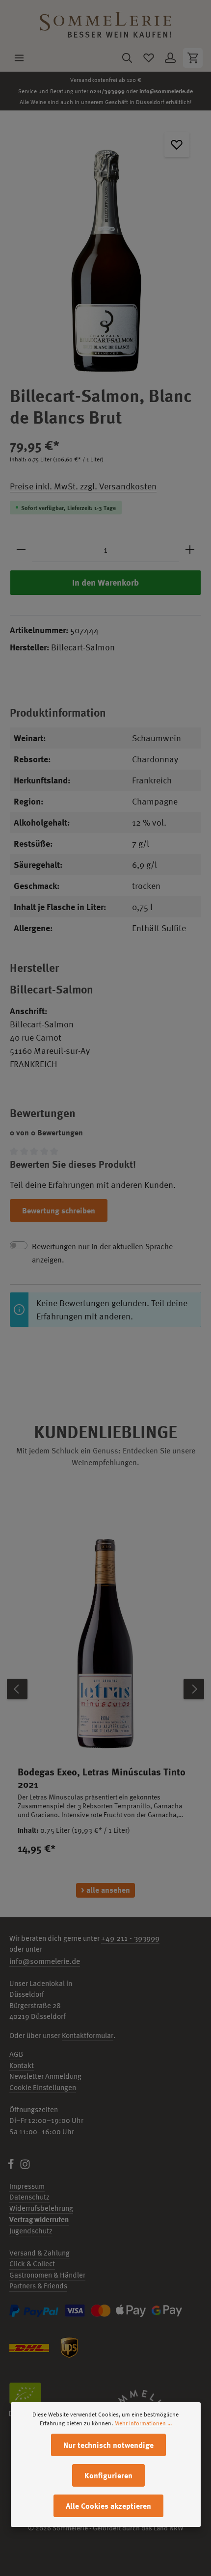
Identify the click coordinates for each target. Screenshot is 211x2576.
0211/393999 (107, 91)
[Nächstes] (194, 1689)
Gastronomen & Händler (47, 2275)
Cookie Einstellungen (43, 2087)
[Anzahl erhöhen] (190, 550)
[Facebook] (12, 2167)
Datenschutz (29, 2197)
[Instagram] (25, 2167)
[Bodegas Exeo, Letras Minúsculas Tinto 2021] (105, 1640)
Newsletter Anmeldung (45, 2076)
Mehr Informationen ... (143, 2423)
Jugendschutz (31, 2231)
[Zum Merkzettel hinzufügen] (177, 145)
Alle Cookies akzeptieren (108, 2506)
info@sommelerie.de (166, 91)
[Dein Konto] (170, 58)
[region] (105, 248)
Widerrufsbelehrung (41, 2208)
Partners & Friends (38, 2286)
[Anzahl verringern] (21, 550)
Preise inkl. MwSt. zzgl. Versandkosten (83, 486)
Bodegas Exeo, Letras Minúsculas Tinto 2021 (102, 1778)
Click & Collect (32, 2264)
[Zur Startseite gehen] (105, 22)
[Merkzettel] (149, 58)
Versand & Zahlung (40, 2253)
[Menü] (19, 58)
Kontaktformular (88, 2035)
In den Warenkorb (105, 582)
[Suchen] (127, 58)
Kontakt (22, 2065)
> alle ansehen (105, 1890)
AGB (16, 2054)
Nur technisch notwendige (108, 2445)
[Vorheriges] (17, 1689)
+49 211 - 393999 (130, 1938)
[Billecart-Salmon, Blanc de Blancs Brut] (105, 248)
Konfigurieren (108, 2475)
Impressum (27, 2186)
